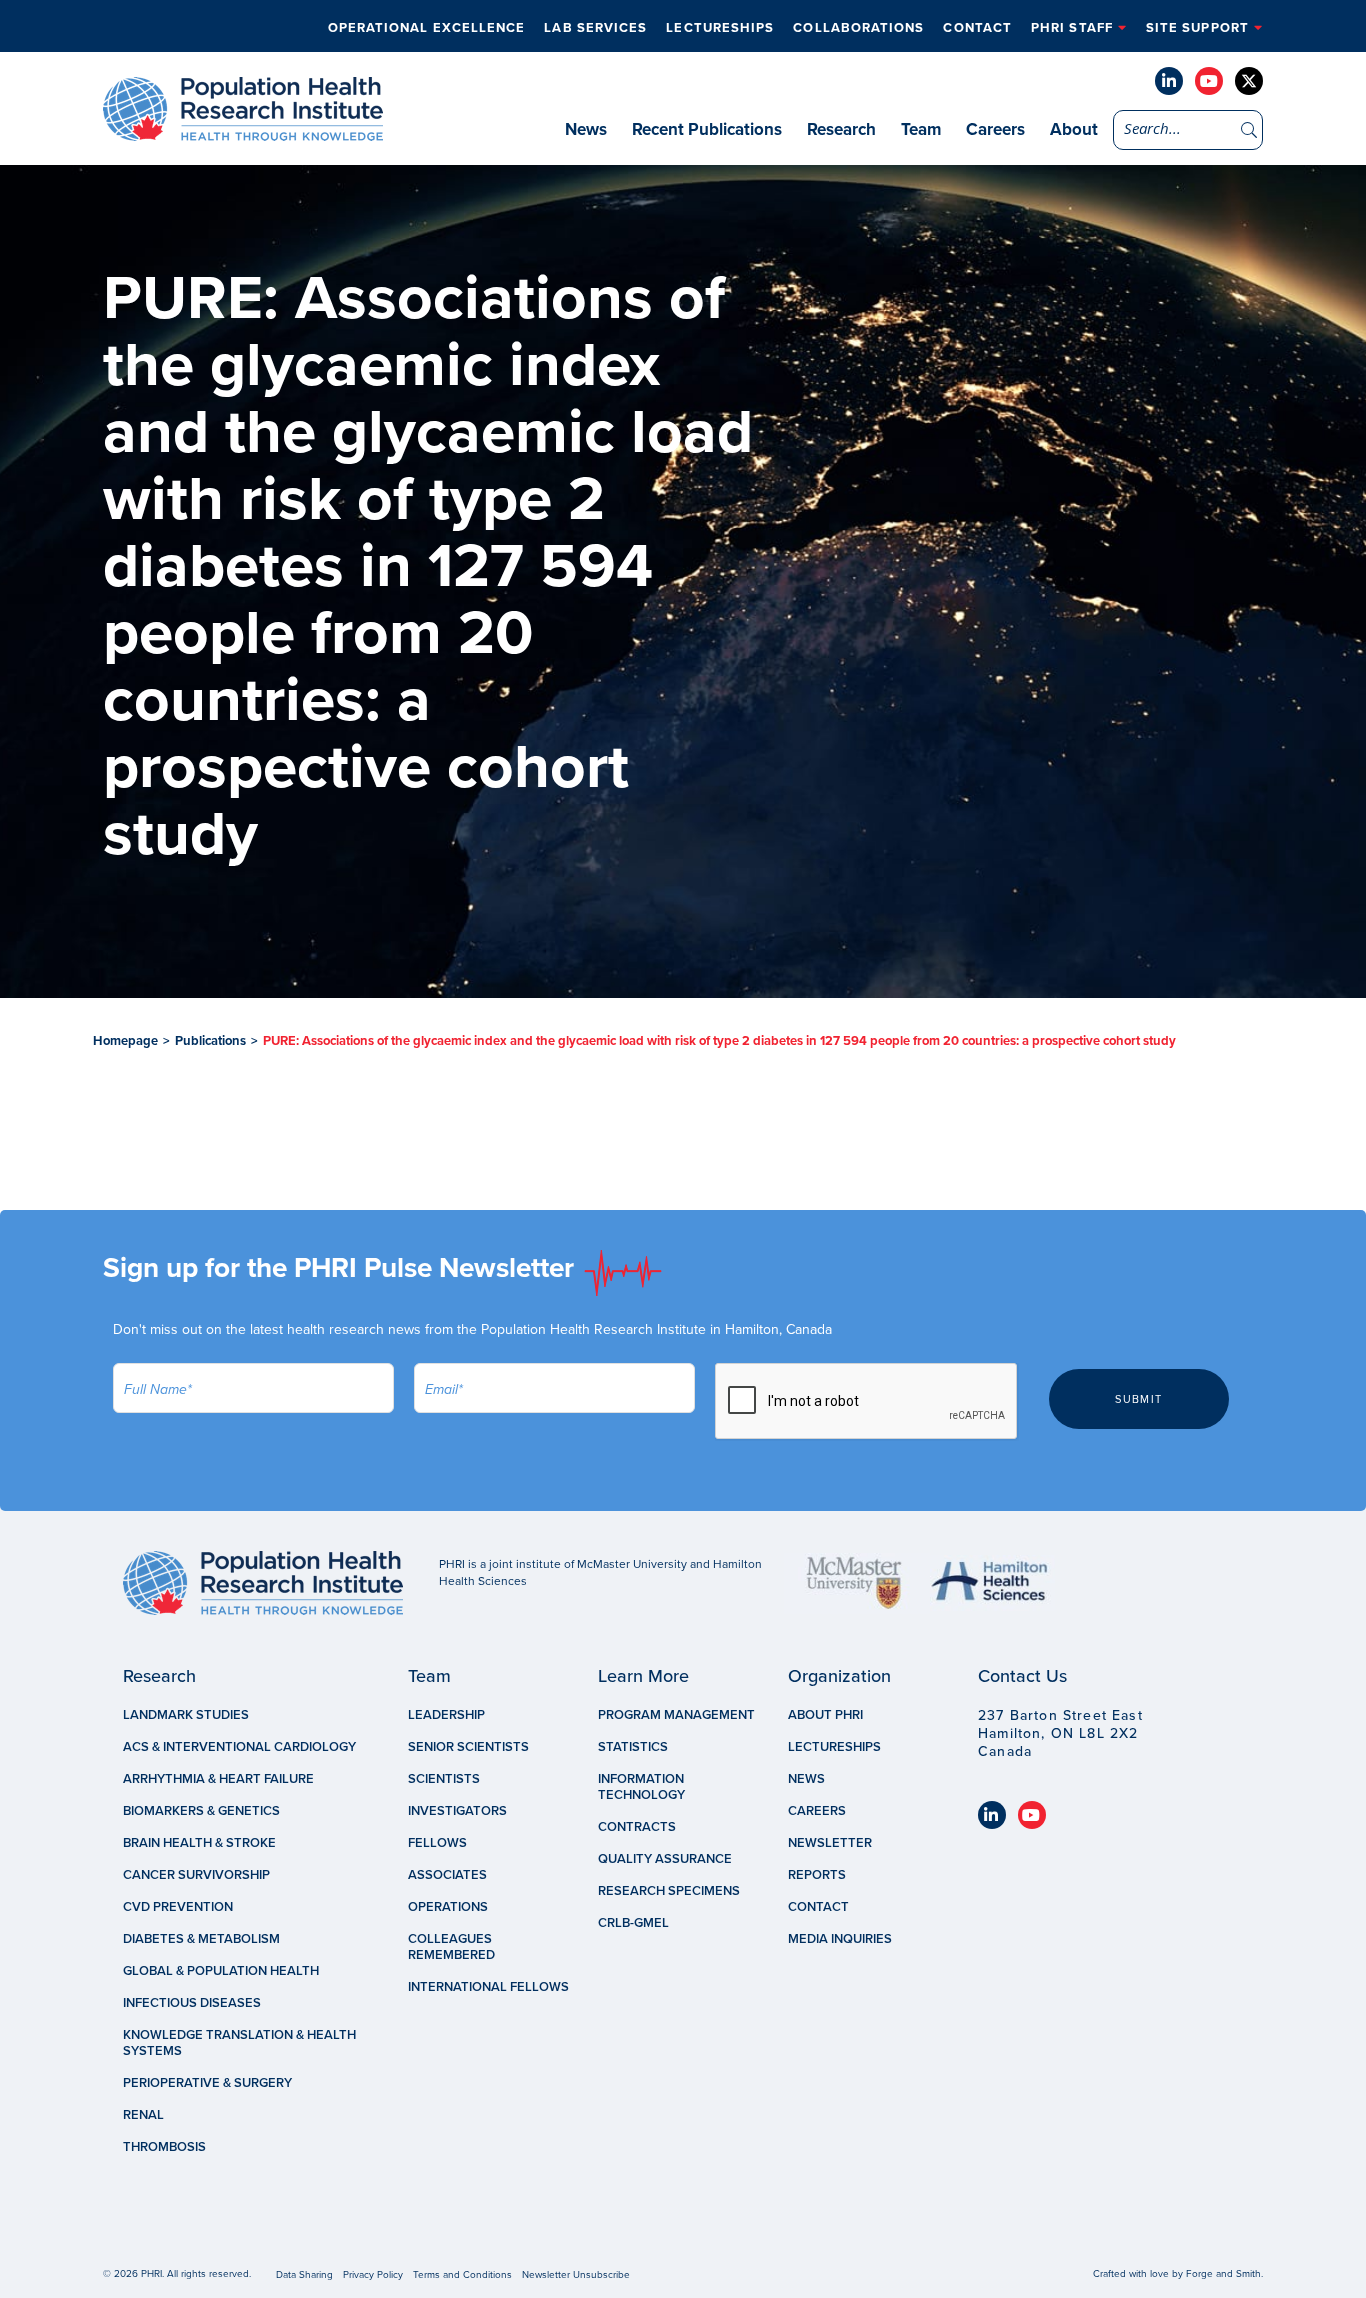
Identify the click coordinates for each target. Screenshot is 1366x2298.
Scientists (444, 1779)
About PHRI (825, 1715)
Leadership (446, 1715)
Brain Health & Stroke (199, 1843)
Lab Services (595, 28)
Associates (447, 1875)
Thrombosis (164, 2147)
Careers (995, 129)
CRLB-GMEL (633, 1923)
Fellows (437, 1843)
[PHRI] (243, 131)
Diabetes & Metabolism (201, 1939)
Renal (143, 2115)
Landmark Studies (186, 1715)
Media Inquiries (840, 1939)
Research (841, 129)
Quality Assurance (665, 1859)
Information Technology (641, 1787)
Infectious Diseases (192, 2003)
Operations (448, 1907)
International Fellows (488, 1987)
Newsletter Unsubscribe (576, 2275)
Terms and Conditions (462, 2275)
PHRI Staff (1072, 28)
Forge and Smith (1223, 2274)
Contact (977, 28)
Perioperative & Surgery (207, 2083)
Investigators (457, 1811)
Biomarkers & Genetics (201, 1811)
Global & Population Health (221, 1971)
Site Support (1197, 28)
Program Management (676, 1715)
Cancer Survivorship (196, 1875)
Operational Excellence (427, 28)
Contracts (637, 1827)
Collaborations (858, 28)
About (1074, 129)
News (586, 129)
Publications (210, 1041)
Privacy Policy (373, 2275)
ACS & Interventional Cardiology (239, 1747)
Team (921, 129)
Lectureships (720, 28)
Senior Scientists (468, 1747)
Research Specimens (669, 1891)
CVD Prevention (178, 1907)
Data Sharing (304, 2275)
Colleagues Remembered (451, 1947)
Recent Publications (707, 129)
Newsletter (830, 1843)
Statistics (633, 1747)
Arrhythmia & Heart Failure (218, 1779)
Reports (817, 1875)
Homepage (125, 1041)
